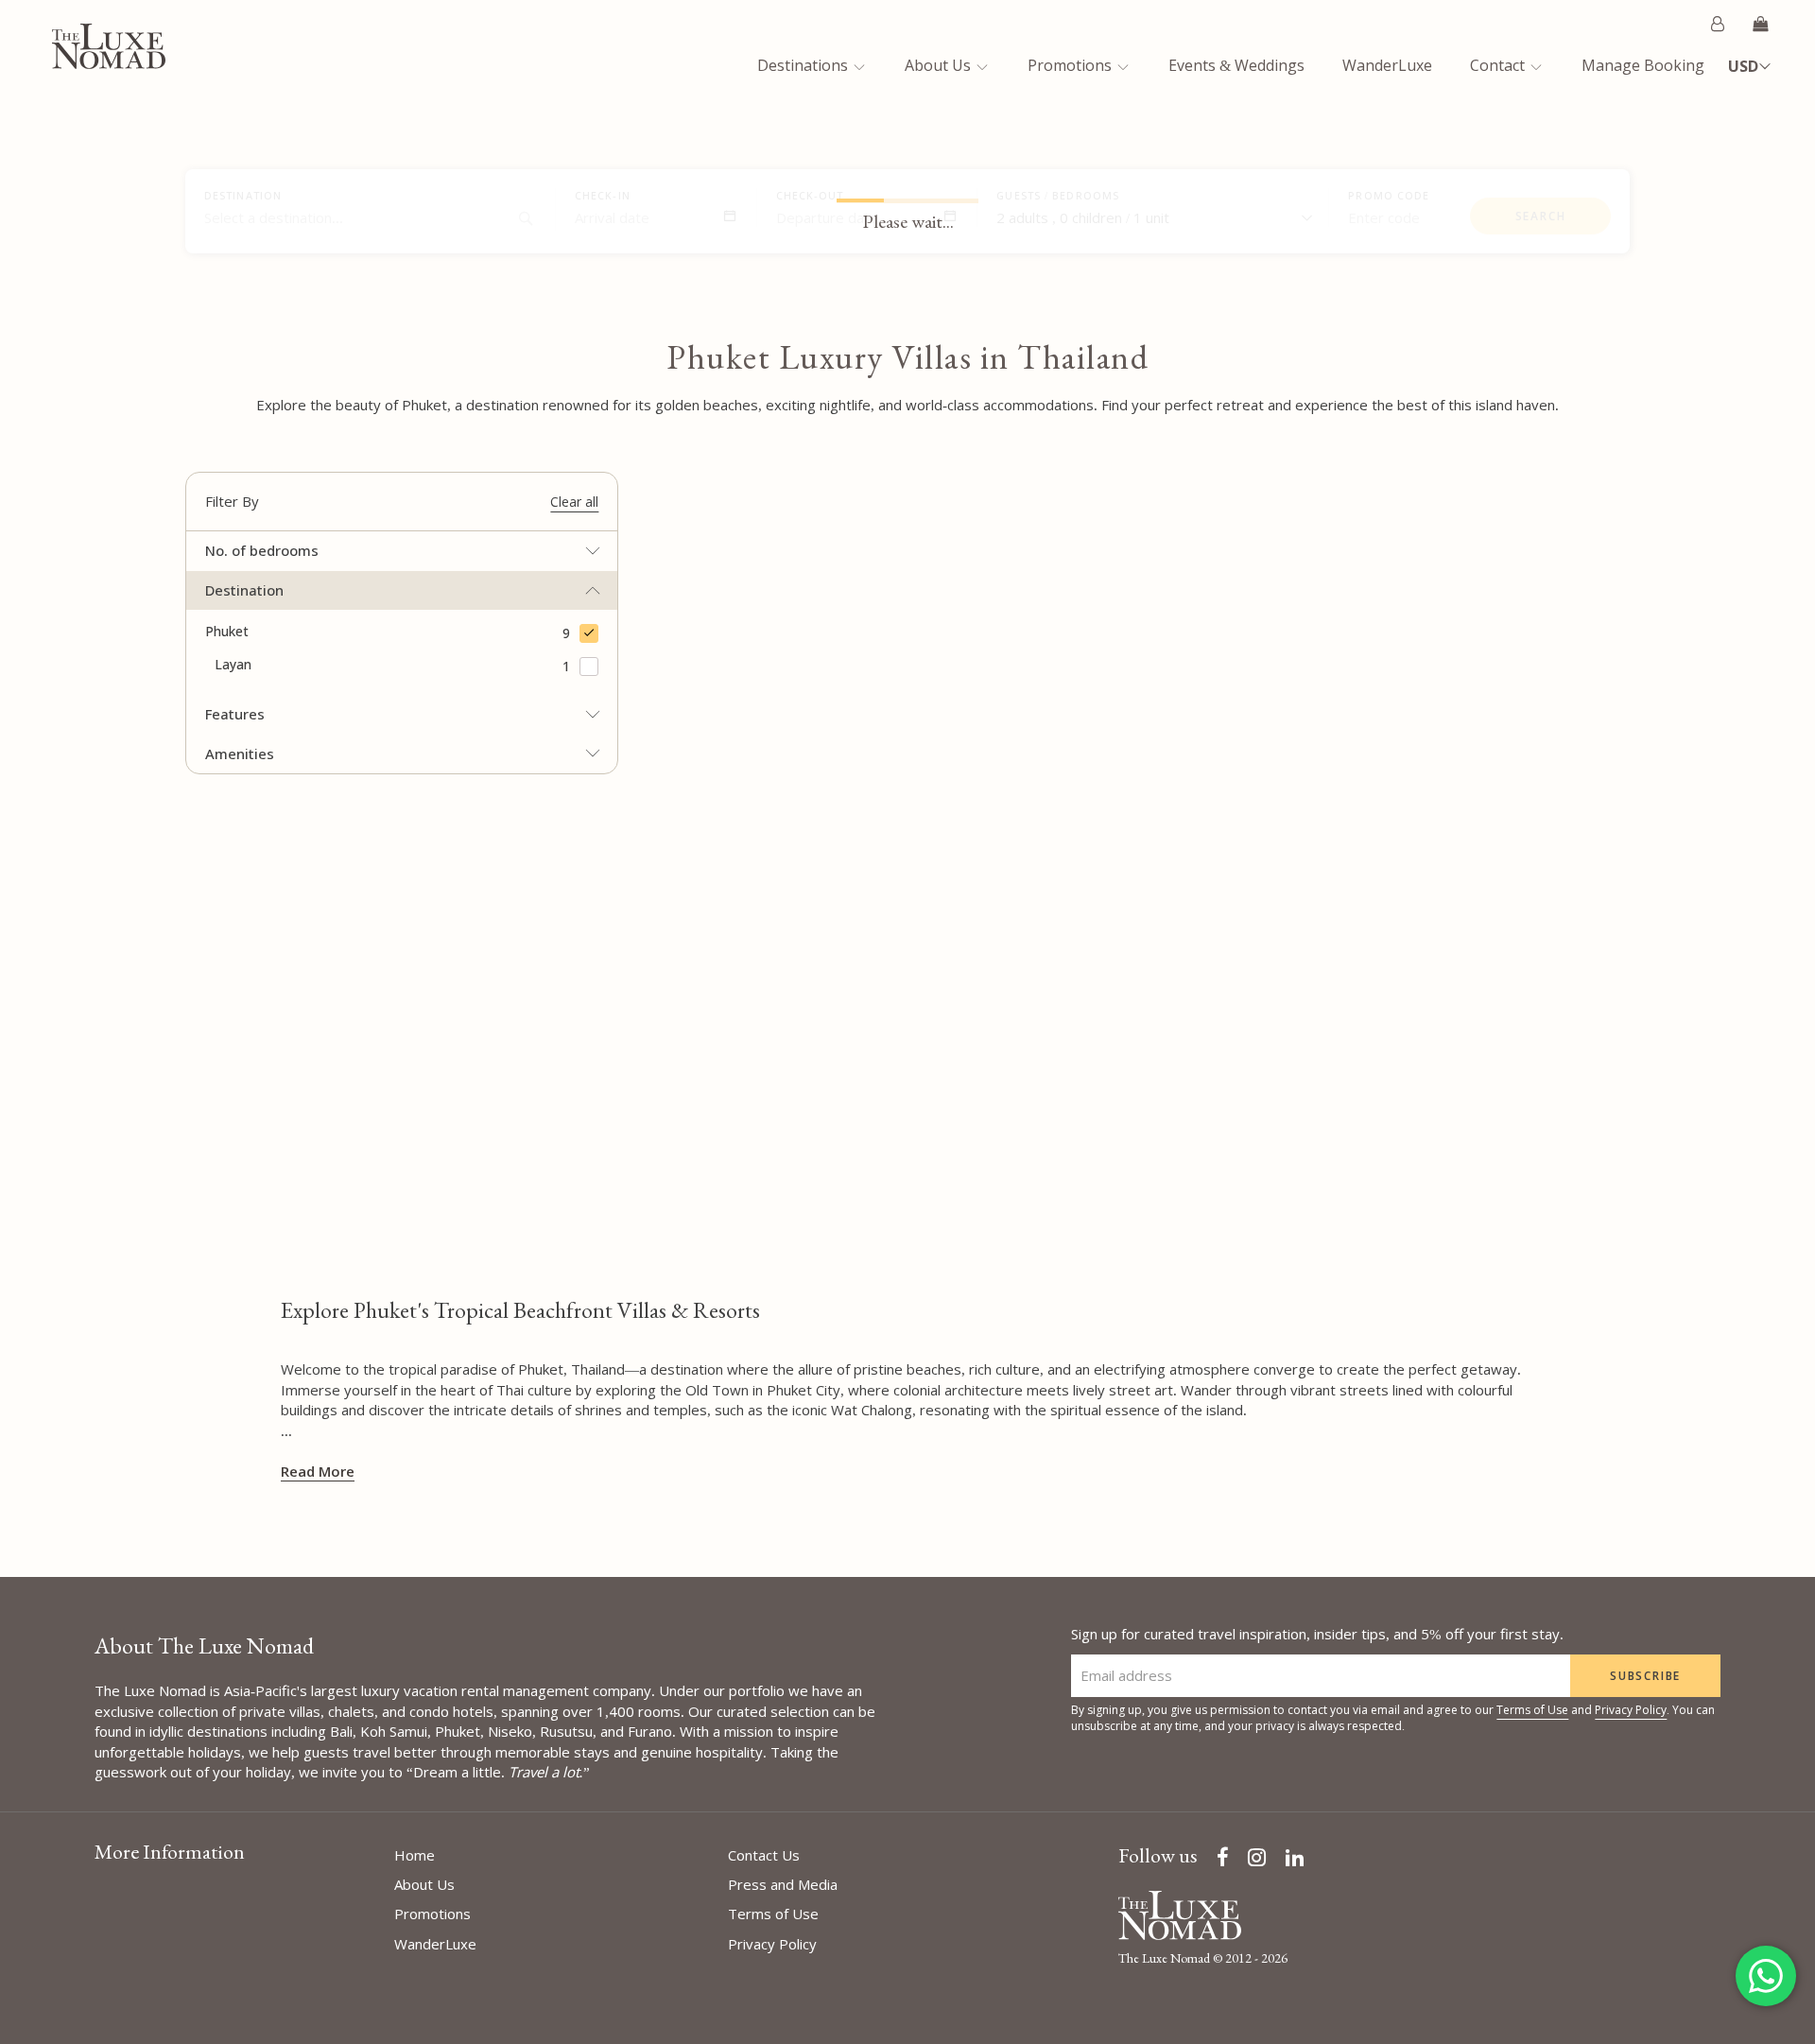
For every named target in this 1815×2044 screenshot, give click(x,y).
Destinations (804, 65)
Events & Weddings (1236, 65)
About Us (940, 65)
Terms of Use (1532, 1710)
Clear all (574, 502)
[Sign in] (1718, 24)
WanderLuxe (1387, 65)
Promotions (1072, 65)
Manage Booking (1643, 65)
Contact (1499, 65)
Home (415, 1855)
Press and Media (783, 1884)
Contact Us (764, 1855)
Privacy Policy (1631, 1710)
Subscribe (1645, 1676)
